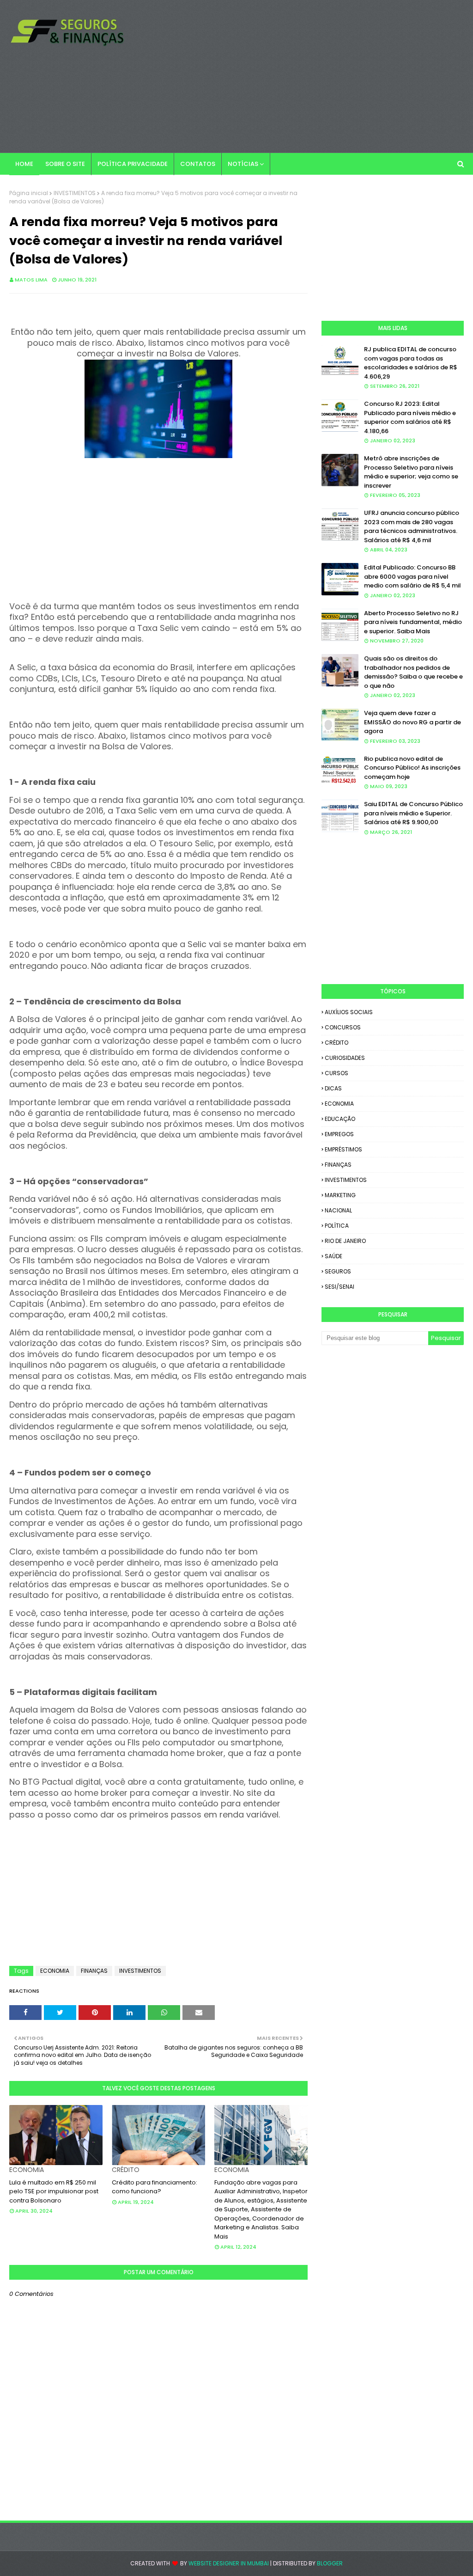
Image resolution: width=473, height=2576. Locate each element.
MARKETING (340, 1195)
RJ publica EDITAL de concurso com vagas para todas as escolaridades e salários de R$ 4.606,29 (411, 363)
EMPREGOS (339, 1134)
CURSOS (337, 1073)
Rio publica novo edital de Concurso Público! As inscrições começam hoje (412, 768)
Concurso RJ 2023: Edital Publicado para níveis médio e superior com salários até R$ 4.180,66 (410, 417)
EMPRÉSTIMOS (343, 1149)
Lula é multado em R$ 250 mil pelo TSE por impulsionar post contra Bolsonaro (54, 2191)
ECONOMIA (55, 1971)
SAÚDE (334, 1256)
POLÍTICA (337, 1226)
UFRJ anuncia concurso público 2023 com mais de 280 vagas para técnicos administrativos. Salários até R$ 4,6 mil (412, 526)
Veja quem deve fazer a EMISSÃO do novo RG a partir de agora (412, 722)
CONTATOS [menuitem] (198, 164)
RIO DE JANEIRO (345, 1241)
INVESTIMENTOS (75, 193)
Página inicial (29, 193)
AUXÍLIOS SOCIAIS (349, 1012)
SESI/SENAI (340, 1287)
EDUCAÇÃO (340, 1119)
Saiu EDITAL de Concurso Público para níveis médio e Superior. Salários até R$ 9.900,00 (413, 813)
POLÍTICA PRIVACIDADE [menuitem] (133, 164)
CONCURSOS (343, 1027)
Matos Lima (31, 280)
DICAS (333, 1088)
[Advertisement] (305, 76)
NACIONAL (338, 1210)
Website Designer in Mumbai (229, 2563)
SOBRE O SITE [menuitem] (65, 164)
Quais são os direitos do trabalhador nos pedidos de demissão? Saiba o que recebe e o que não (413, 672)
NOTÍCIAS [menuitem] (243, 164)
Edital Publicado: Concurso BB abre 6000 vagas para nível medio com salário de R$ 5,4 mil (412, 576)
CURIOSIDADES (345, 1058)
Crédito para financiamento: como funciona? (155, 2187)
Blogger (330, 2563)
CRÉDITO (337, 1043)
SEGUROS (338, 1271)
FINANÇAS (94, 1971)
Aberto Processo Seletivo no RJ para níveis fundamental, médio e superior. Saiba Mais (413, 622)
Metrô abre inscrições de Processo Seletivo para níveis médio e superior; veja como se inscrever (411, 472)
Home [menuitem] (24, 164)
